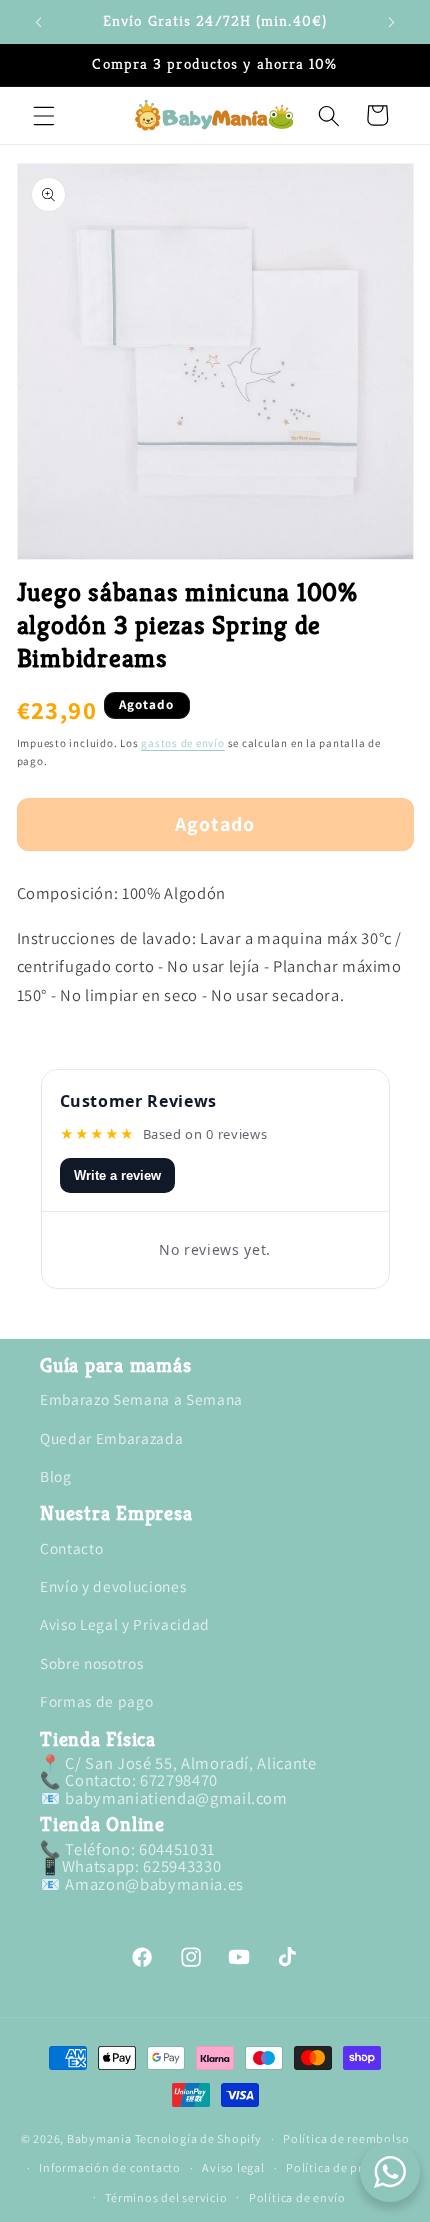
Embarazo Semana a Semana (141, 1399)
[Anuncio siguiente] (392, 22)
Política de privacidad (349, 2167)
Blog (56, 1476)
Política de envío (297, 2197)
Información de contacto (110, 2167)
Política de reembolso (346, 2138)
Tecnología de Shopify (198, 2138)
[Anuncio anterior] (39, 22)
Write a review (117, 1175)
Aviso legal (233, 2167)
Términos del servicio (166, 2197)
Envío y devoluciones (113, 1586)
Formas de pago (96, 1701)
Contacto (71, 1548)
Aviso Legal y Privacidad (125, 1624)
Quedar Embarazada (111, 1438)
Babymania (99, 2138)
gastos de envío (183, 743)
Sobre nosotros (91, 1663)
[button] (44, 115)
